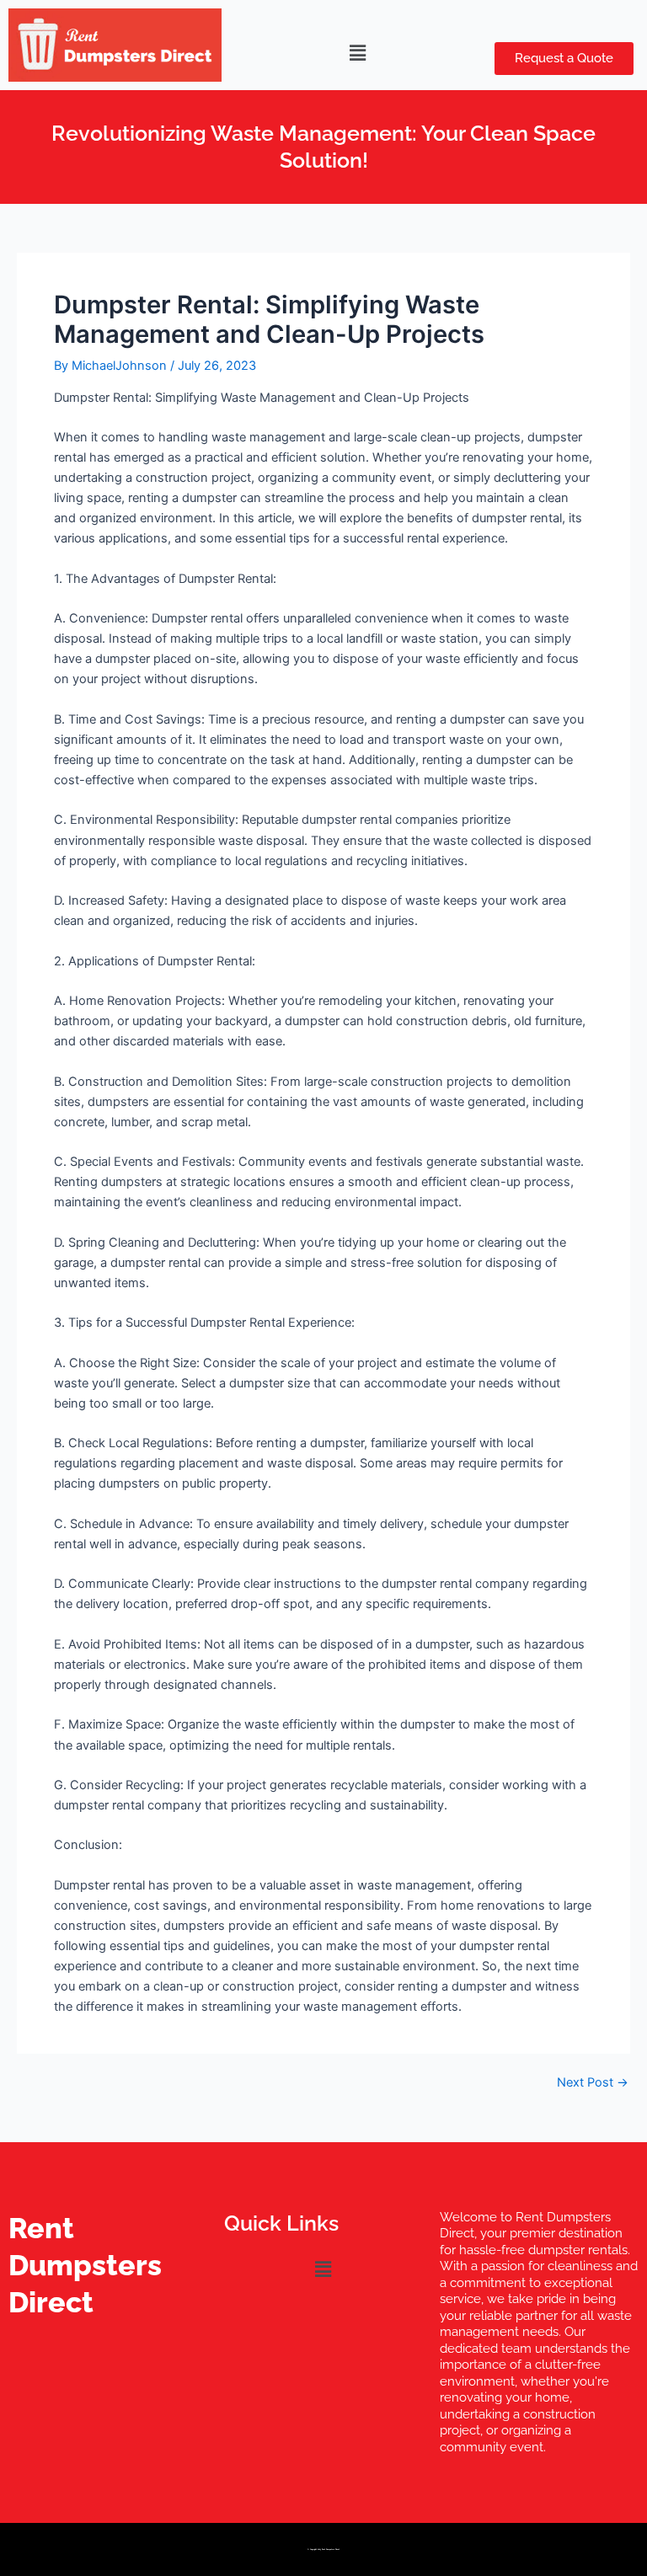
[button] (358, 53)
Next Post (593, 2083)
